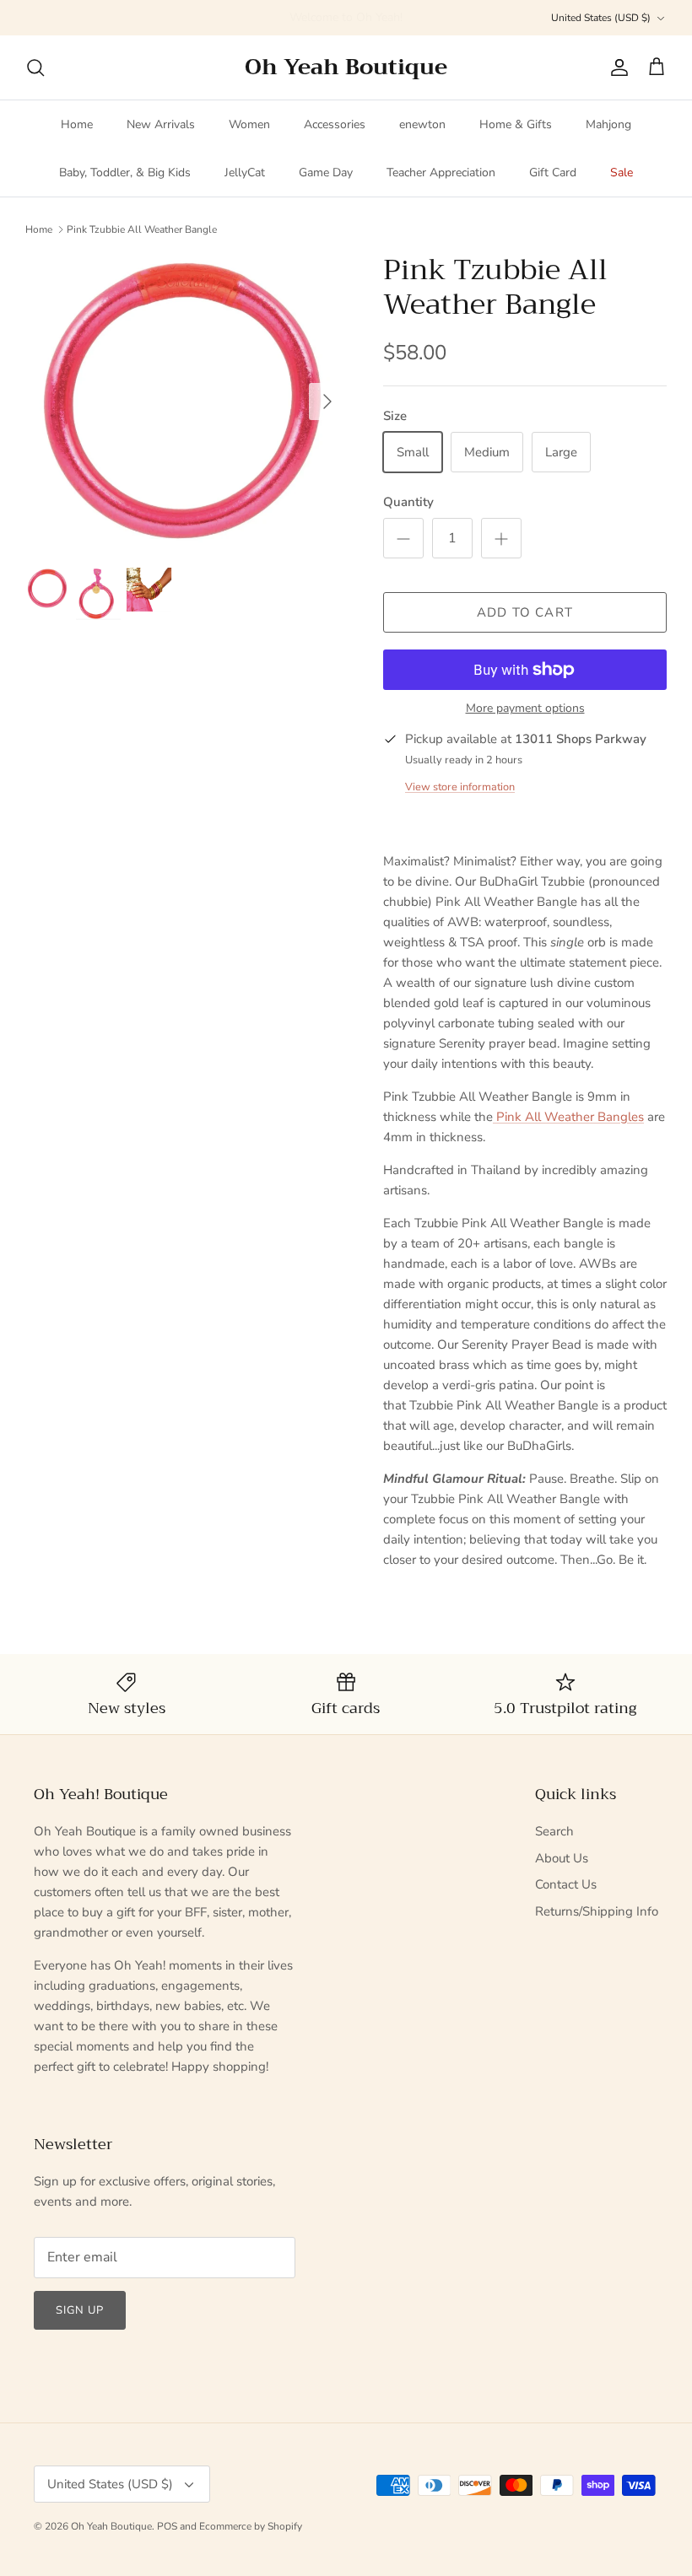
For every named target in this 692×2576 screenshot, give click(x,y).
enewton (422, 124)
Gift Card (553, 172)
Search (554, 1831)
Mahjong (608, 124)
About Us (562, 1858)
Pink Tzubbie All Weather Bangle (142, 229)
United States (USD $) (601, 18)
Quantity (408, 502)
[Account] (616, 67)
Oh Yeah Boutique (111, 2526)
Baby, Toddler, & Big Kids (125, 172)
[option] (186, 401)
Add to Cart (525, 612)
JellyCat (245, 172)
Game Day (326, 172)
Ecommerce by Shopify (251, 2526)
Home (77, 124)
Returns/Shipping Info (597, 1911)
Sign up (80, 2310)
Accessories (335, 124)
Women (249, 124)
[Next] (327, 401)
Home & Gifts (516, 124)
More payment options (525, 709)
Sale (622, 172)
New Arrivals (161, 124)
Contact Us (566, 1884)
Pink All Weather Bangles (568, 1117)
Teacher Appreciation (441, 172)
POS (167, 2526)
